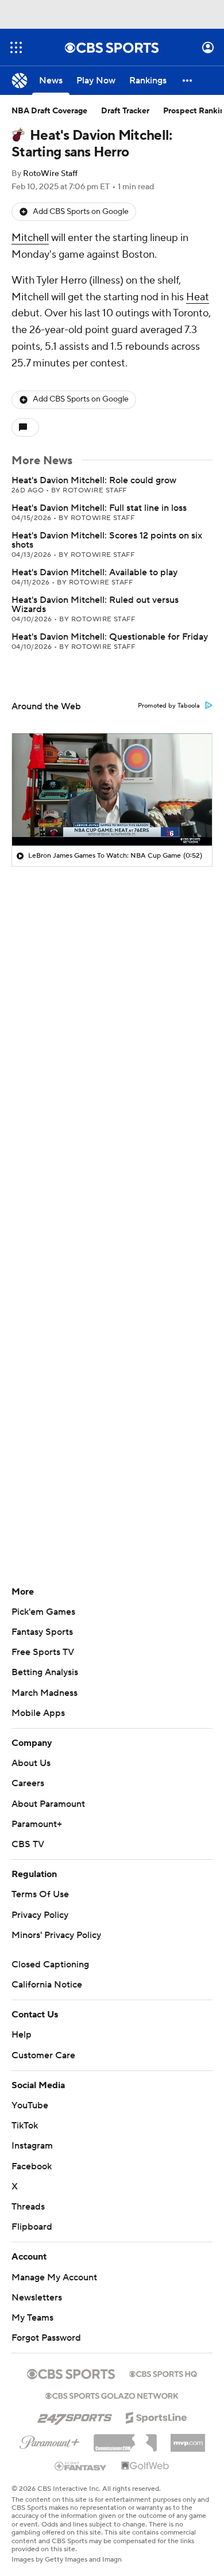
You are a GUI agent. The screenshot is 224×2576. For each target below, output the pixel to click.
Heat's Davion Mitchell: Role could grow (94, 480)
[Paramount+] (50, 2440)
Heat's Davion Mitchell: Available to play (94, 572)
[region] (112, 790)
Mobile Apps (38, 1713)
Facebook (32, 2166)
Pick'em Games (43, 1612)
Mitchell (30, 238)
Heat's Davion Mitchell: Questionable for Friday (110, 637)
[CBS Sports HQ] (163, 2373)
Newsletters (37, 2298)
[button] (16, 47)
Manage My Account (54, 2277)
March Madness (45, 1693)
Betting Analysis (45, 1672)
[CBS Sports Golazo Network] (112, 2395)
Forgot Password (46, 2338)
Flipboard (32, 2227)
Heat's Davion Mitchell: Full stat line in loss (99, 508)
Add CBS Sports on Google (81, 212)
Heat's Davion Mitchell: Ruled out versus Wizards (95, 605)
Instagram (32, 2146)
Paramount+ (37, 1824)
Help (22, 2035)
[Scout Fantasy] (81, 2466)
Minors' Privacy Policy (56, 1935)
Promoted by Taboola (169, 706)
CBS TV (28, 1844)
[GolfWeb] (145, 2466)
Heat (198, 297)
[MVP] (188, 2439)
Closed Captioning (50, 1965)
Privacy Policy (40, 1915)
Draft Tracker (125, 111)
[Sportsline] (157, 2416)
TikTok (25, 2126)
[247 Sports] (75, 2416)
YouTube (30, 2105)
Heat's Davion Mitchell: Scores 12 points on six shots (107, 540)
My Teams (32, 2318)
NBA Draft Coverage (49, 111)
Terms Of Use (40, 1894)
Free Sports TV (43, 1652)
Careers (28, 1783)
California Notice (47, 1985)
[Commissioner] (125, 2439)
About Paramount (48, 1804)
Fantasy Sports (42, 1632)
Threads (28, 2207)
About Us (31, 1763)
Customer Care (43, 2055)
